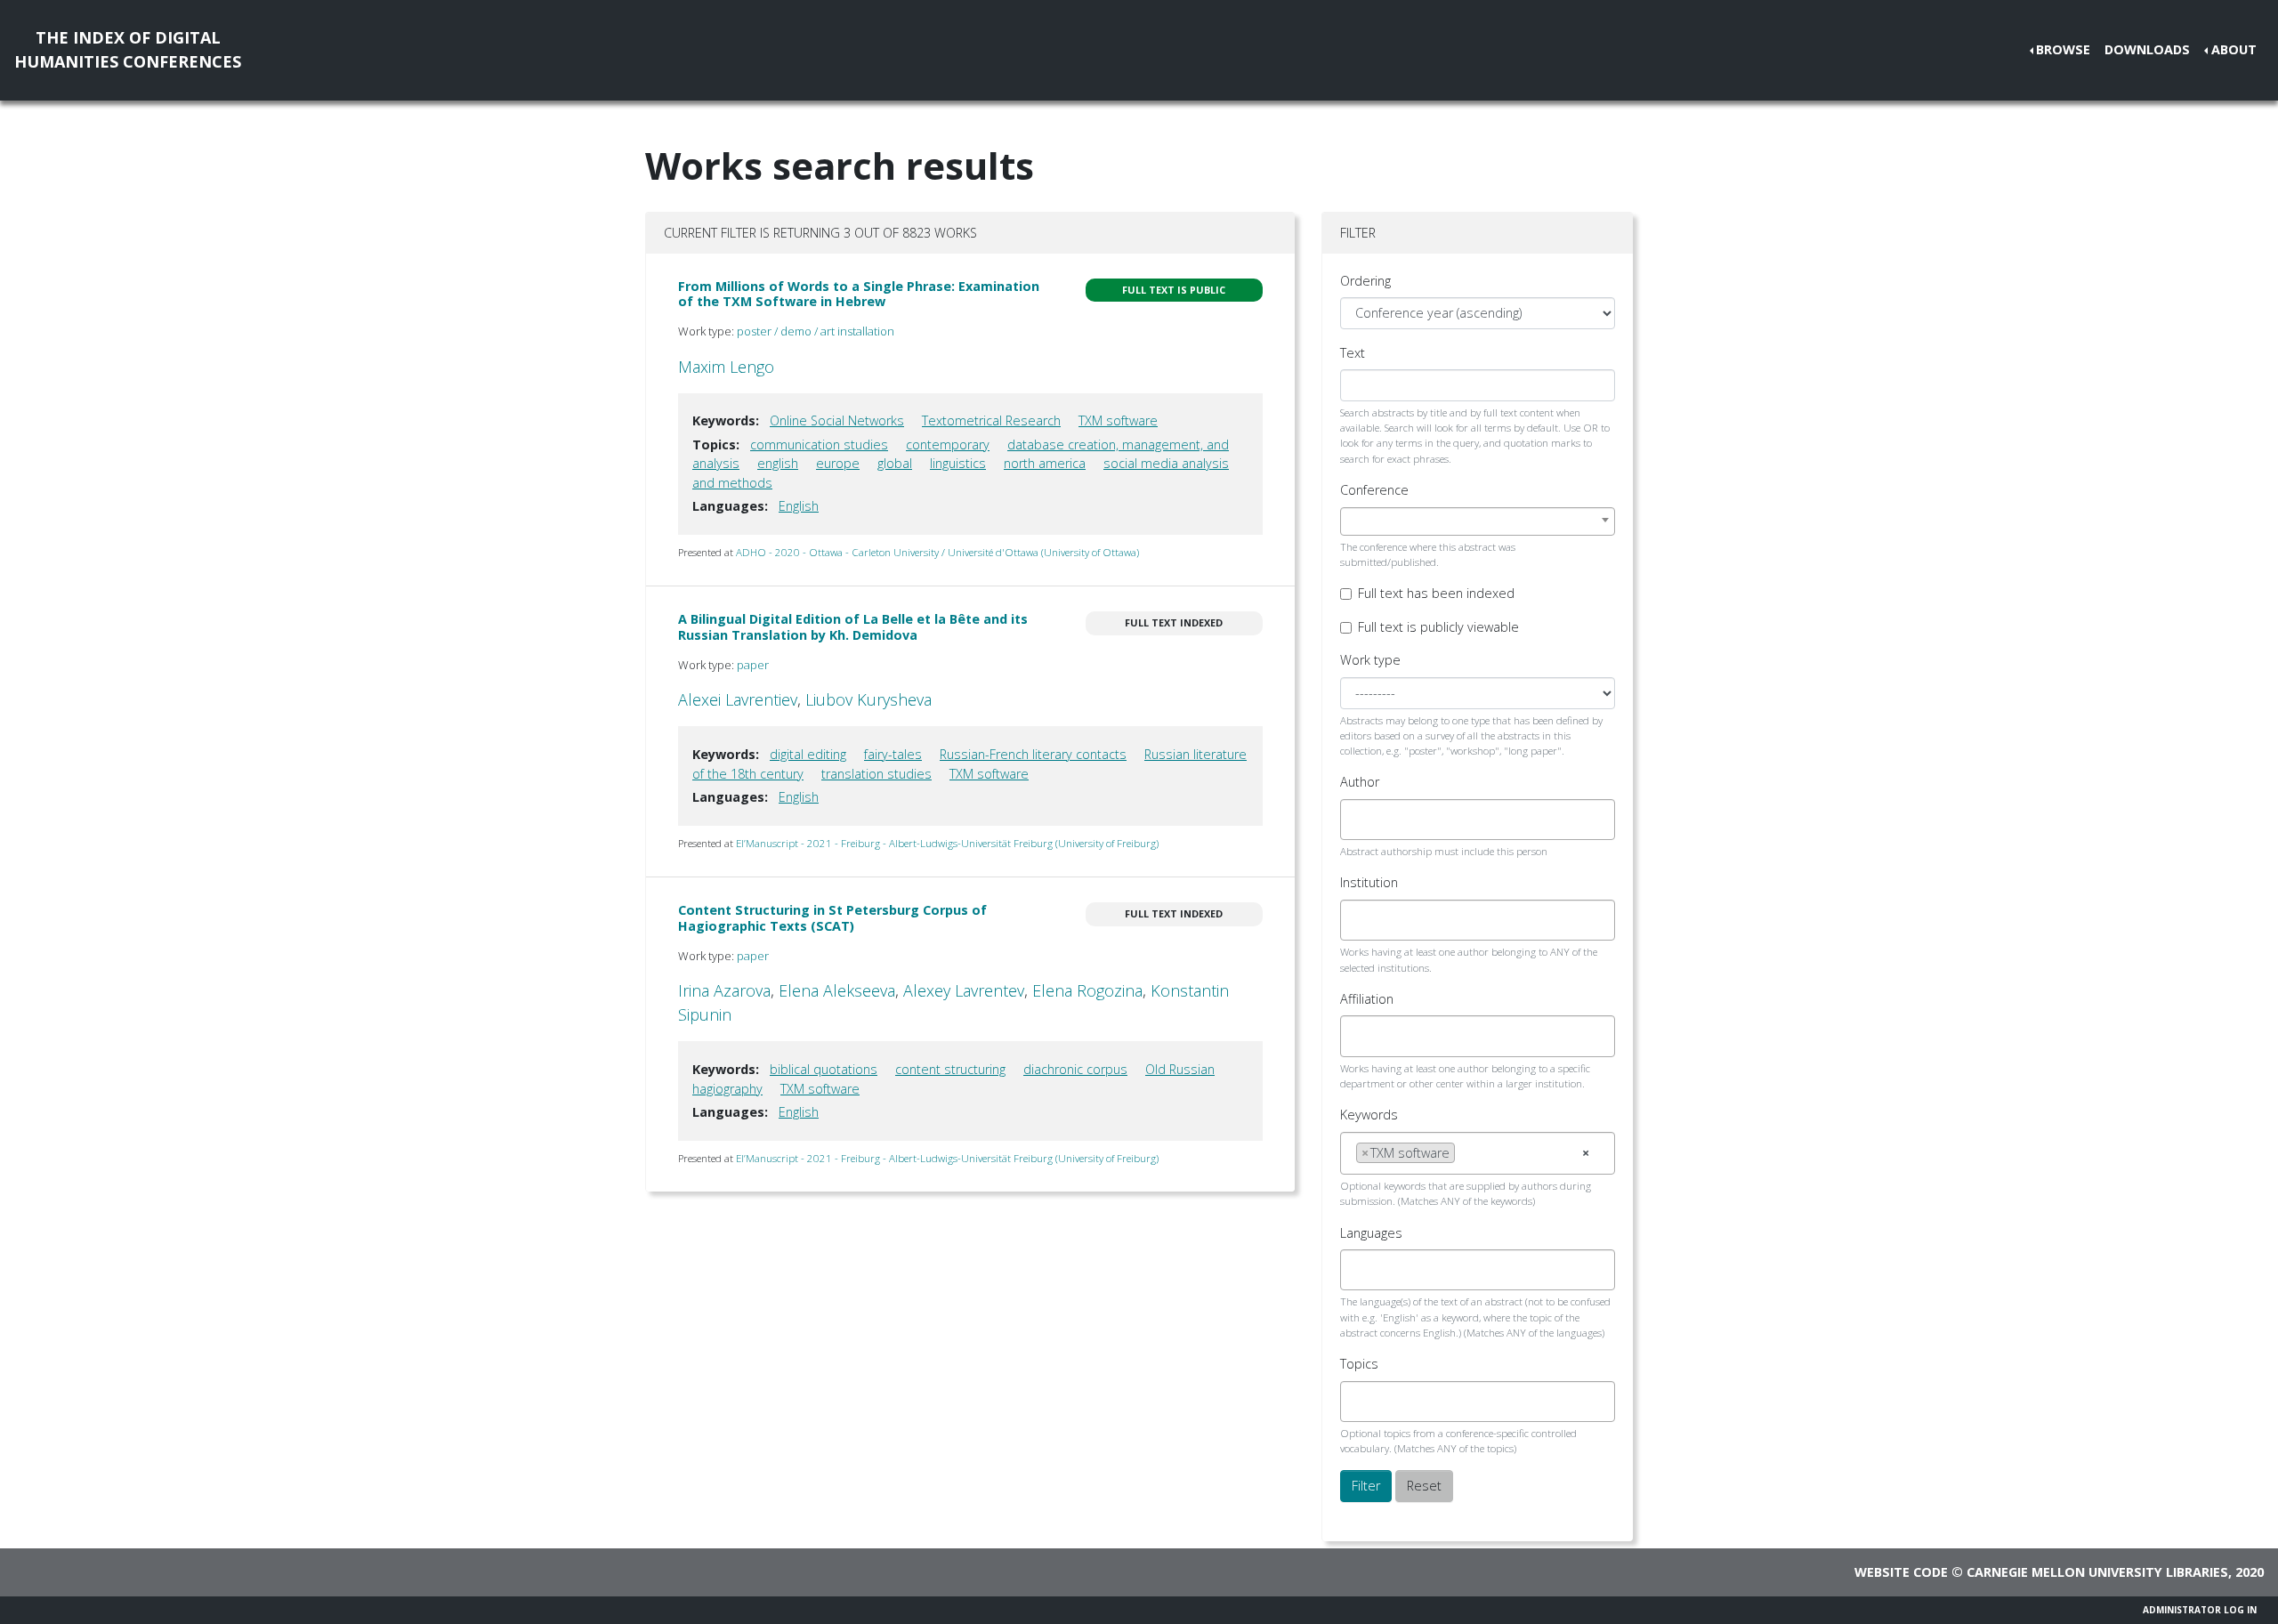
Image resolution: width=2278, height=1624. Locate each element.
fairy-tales (893, 754)
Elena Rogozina (1087, 990)
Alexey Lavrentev (964, 990)
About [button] (2234, 49)
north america (1045, 463)
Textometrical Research (991, 420)
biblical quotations (824, 1069)
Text (1353, 353)
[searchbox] (1361, 820)
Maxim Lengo (726, 367)
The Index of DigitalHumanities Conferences (128, 49)
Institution (1369, 882)
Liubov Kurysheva (868, 699)
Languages (1371, 1233)
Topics (1359, 1364)
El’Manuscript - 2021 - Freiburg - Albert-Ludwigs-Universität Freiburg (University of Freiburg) (947, 843)
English (799, 506)
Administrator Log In (2200, 1610)
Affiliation (1367, 999)
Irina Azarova (724, 990)
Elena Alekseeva (837, 990)
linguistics (958, 463)
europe (838, 463)
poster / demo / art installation (816, 331)
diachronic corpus (1075, 1069)
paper (753, 665)
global (895, 463)
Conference (1374, 490)
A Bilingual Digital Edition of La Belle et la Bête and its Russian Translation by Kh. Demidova (853, 626)
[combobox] (1478, 521)
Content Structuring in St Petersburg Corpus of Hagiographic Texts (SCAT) (832, 917)
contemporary (948, 444)
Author (1360, 782)
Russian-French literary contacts (1033, 754)
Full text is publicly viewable (1438, 627)
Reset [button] (1424, 1486)
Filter (1366, 1486)
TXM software (1118, 420)
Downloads (2147, 49)
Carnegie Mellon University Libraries (2097, 1572)
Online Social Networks (837, 420)
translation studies (876, 774)
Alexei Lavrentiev (738, 699)
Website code (1901, 1572)
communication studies (819, 444)
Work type (1370, 660)
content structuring (950, 1069)
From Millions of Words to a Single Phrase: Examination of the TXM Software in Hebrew (859, 294)
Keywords (1369, 1115)
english (778, 463)
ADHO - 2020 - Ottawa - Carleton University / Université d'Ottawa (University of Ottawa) (937, 552)
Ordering (1365, 281)
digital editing (808, 754)
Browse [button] (2063, 49)
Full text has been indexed (1436, 593)
